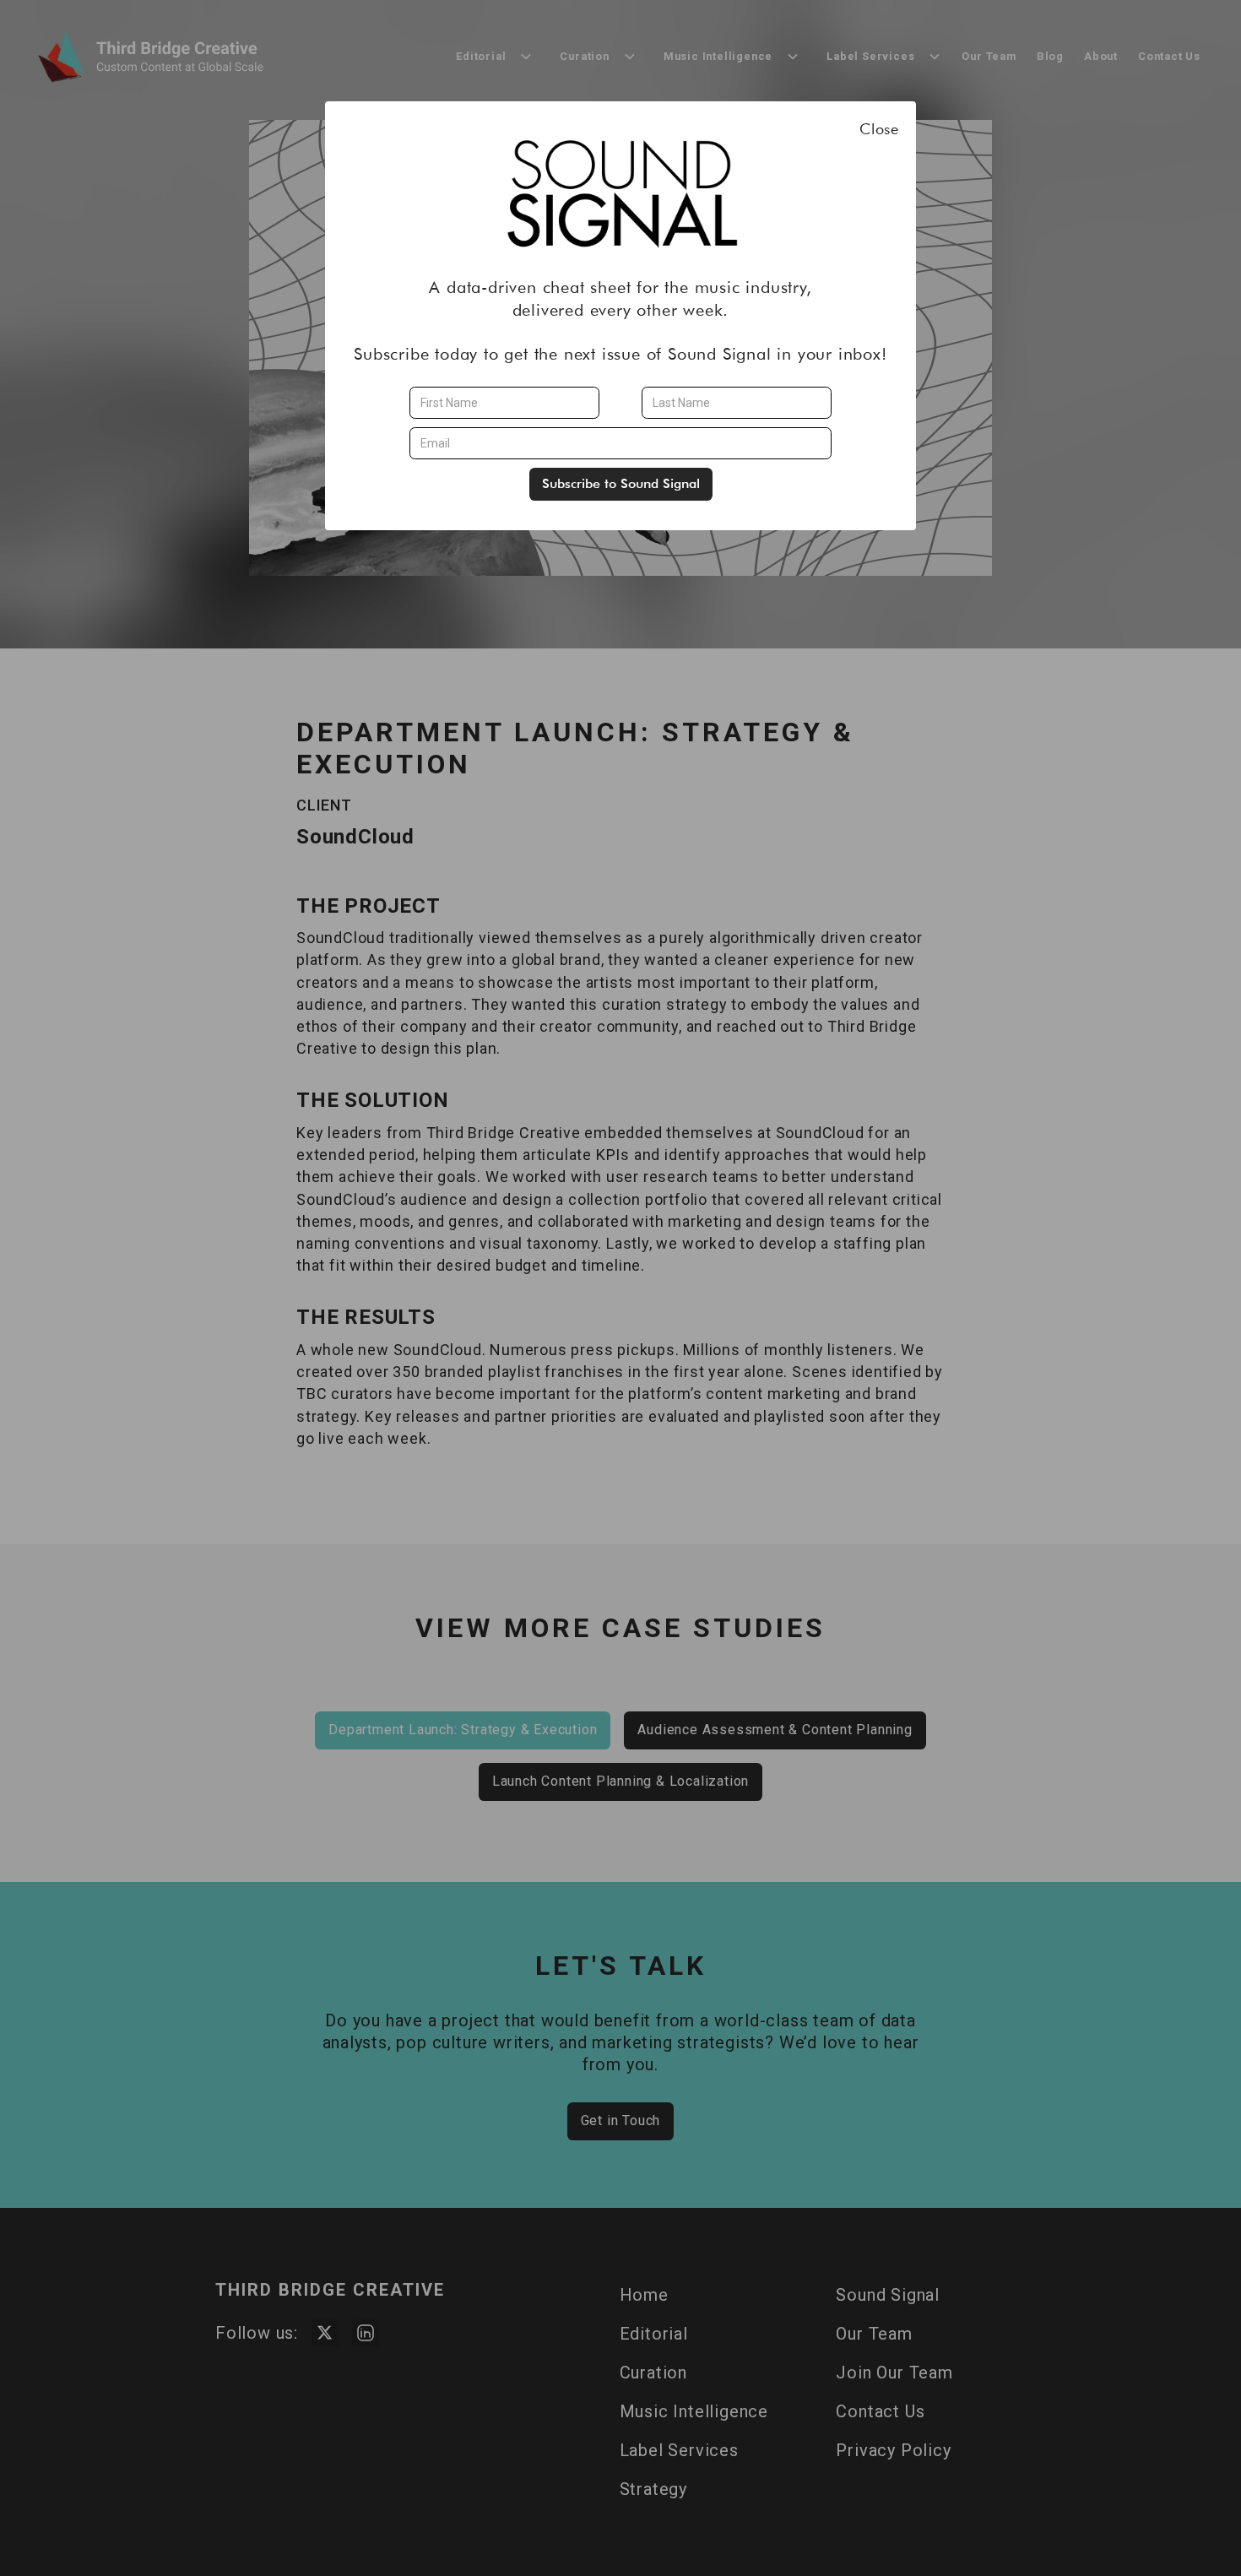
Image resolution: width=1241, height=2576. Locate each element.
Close (879, 129)
